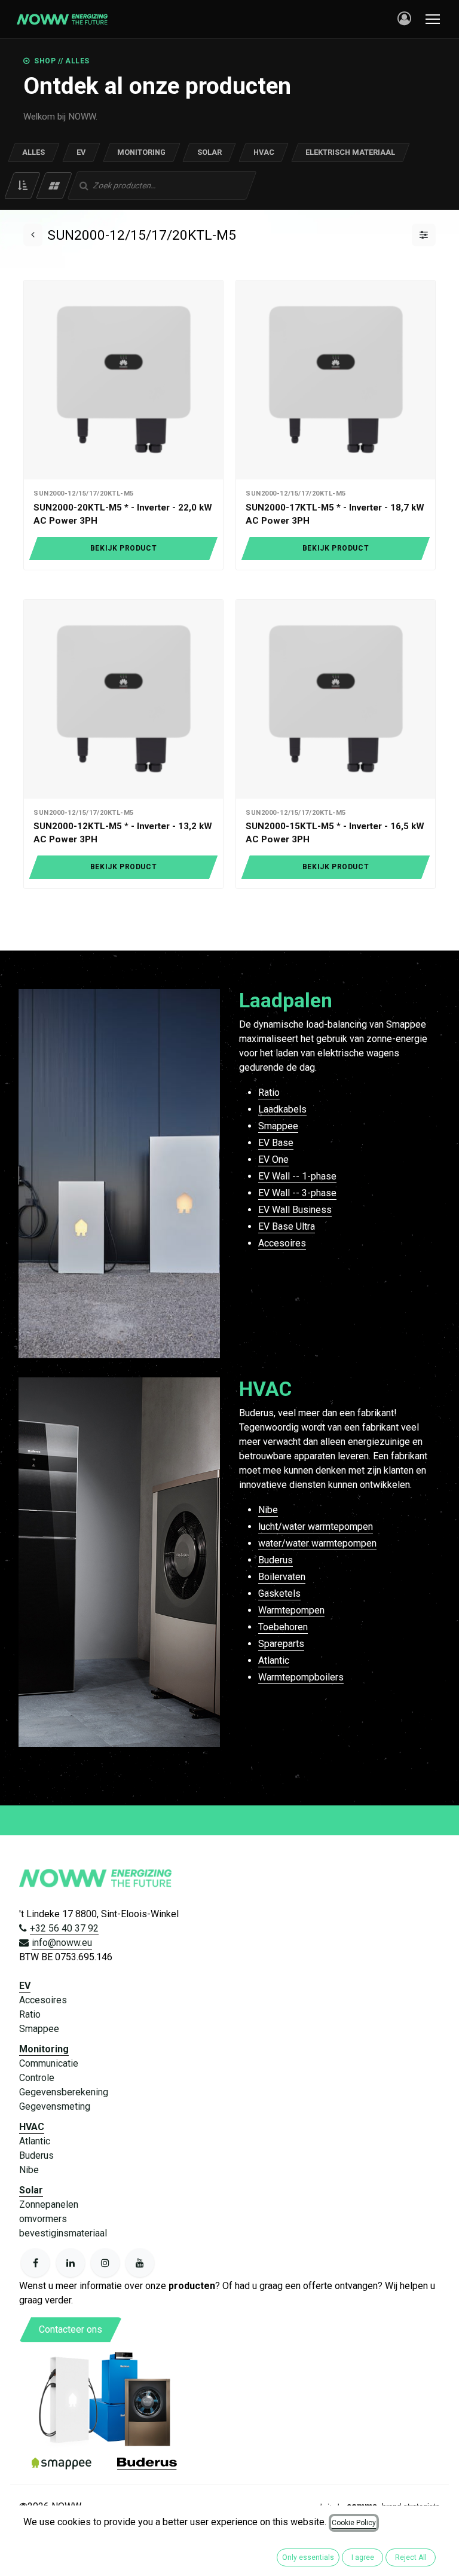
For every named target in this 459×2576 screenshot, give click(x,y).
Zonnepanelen (49, 2204)
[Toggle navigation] (433, 19)
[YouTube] (140, 2263)
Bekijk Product (123, 548)
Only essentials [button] (308, 2557)
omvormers (43, 2219)
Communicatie (49, 2063)
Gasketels (279, 1593)
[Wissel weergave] (54, 186)
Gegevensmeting (55, 2106)
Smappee (278, 1126)
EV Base (276, 1143)
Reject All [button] (411, 2557)
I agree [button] (363, 2557)
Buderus (276, 1560)
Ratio (269, 1093)
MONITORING (141, 152)
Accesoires (282, 1243)
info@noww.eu (62, 1943)
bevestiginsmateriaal (63, 2233)
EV (81, 152)
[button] (22, 186)
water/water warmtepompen (317, 1543)
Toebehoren (283, 1627)
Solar (31, 2190)
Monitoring (44, 2049)
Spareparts (281, 1644)
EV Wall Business (295, 1210)
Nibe (268, 1510)
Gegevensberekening (64, 2092)
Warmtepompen (291, 1610)
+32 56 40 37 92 (64, 1928)
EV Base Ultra (287, 1226)
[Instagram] (105, 2263)
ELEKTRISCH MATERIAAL (350, 152)
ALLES (33, 152)
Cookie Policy (354, 2523)
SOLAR (209, 152)
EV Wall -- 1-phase (297, 1176)
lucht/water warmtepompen (316, 1527)
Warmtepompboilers (301, 1677)
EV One (273, 1159)
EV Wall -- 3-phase (297, 1193)
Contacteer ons (71, 2329)
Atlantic (274, 1660)
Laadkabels (282, 1109)
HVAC (264, 152)
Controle (37, 2078)
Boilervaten (282, 1577)
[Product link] (123, 380)
